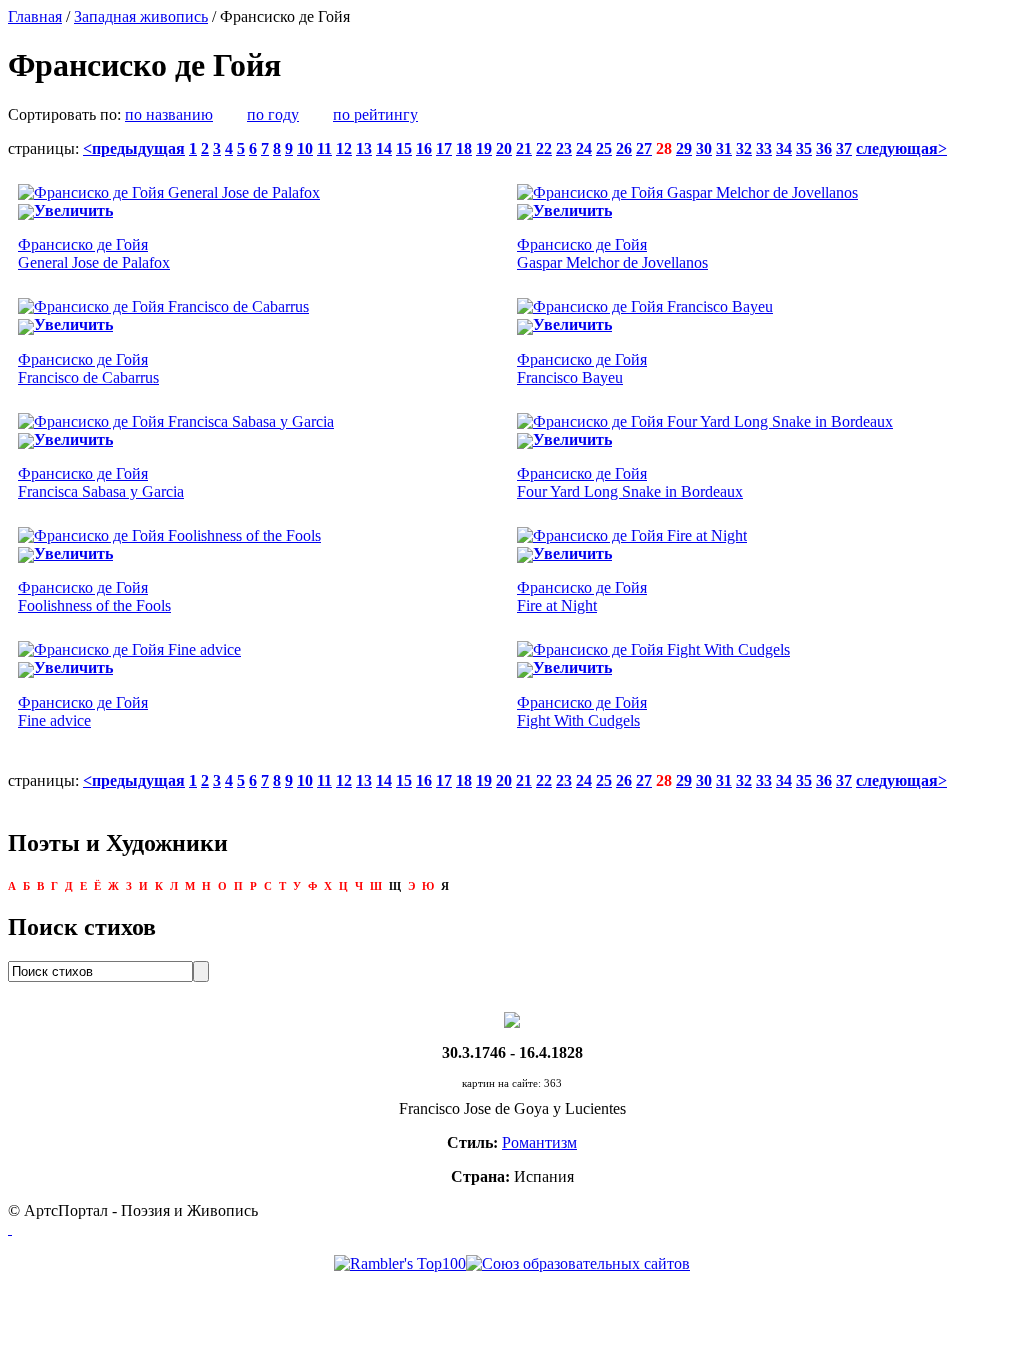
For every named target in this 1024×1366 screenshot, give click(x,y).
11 (324, 148)
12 (344, 148)
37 (844, 148)
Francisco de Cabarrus (88, 368)
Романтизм (539, 1142)
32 (744, 148)
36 (824, 148)
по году (273, 114)
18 (464, 148)
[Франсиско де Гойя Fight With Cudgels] (653, 649)
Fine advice (83, 711)
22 (544, 148)
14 (384, 148)
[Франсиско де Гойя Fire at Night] (632, 535)
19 (484, 148)
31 (724, 148)
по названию (169, 114)
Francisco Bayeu (582, 368)
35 (804, 148)
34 (784, 148)
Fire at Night (582, 596)
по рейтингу (375, 114)
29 (684, 148)
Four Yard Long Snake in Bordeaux (630, 482)
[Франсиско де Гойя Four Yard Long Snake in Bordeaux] (705, 421)
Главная (35, 16)
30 (704, 148)
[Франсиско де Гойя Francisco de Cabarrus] (163, 306)
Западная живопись (141, 16)
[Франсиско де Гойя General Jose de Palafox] (169, 192)
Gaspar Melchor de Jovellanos (612, 253)
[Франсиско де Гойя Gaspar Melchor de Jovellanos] (687, 192)
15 (404, 148)
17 (444, 148)
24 (584, 148)
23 (564, 148)
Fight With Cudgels (582, 711)
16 (424, 148)
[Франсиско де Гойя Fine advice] (129, 649)
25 (604, 148)
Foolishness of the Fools (94, 596)
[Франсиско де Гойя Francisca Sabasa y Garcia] (176, 421)
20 (504, 148)
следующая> (901, 148)
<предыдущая (134, 148)
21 (524, 148)
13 (364, 148)
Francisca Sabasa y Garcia (101, 482)
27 (644, 148)
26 (624, 148)
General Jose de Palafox (94, 253)
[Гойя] (512, 1018)
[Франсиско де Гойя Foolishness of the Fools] (169, 535)
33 (764, 148)
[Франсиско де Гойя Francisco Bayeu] (645, 306)
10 (305, 148)
